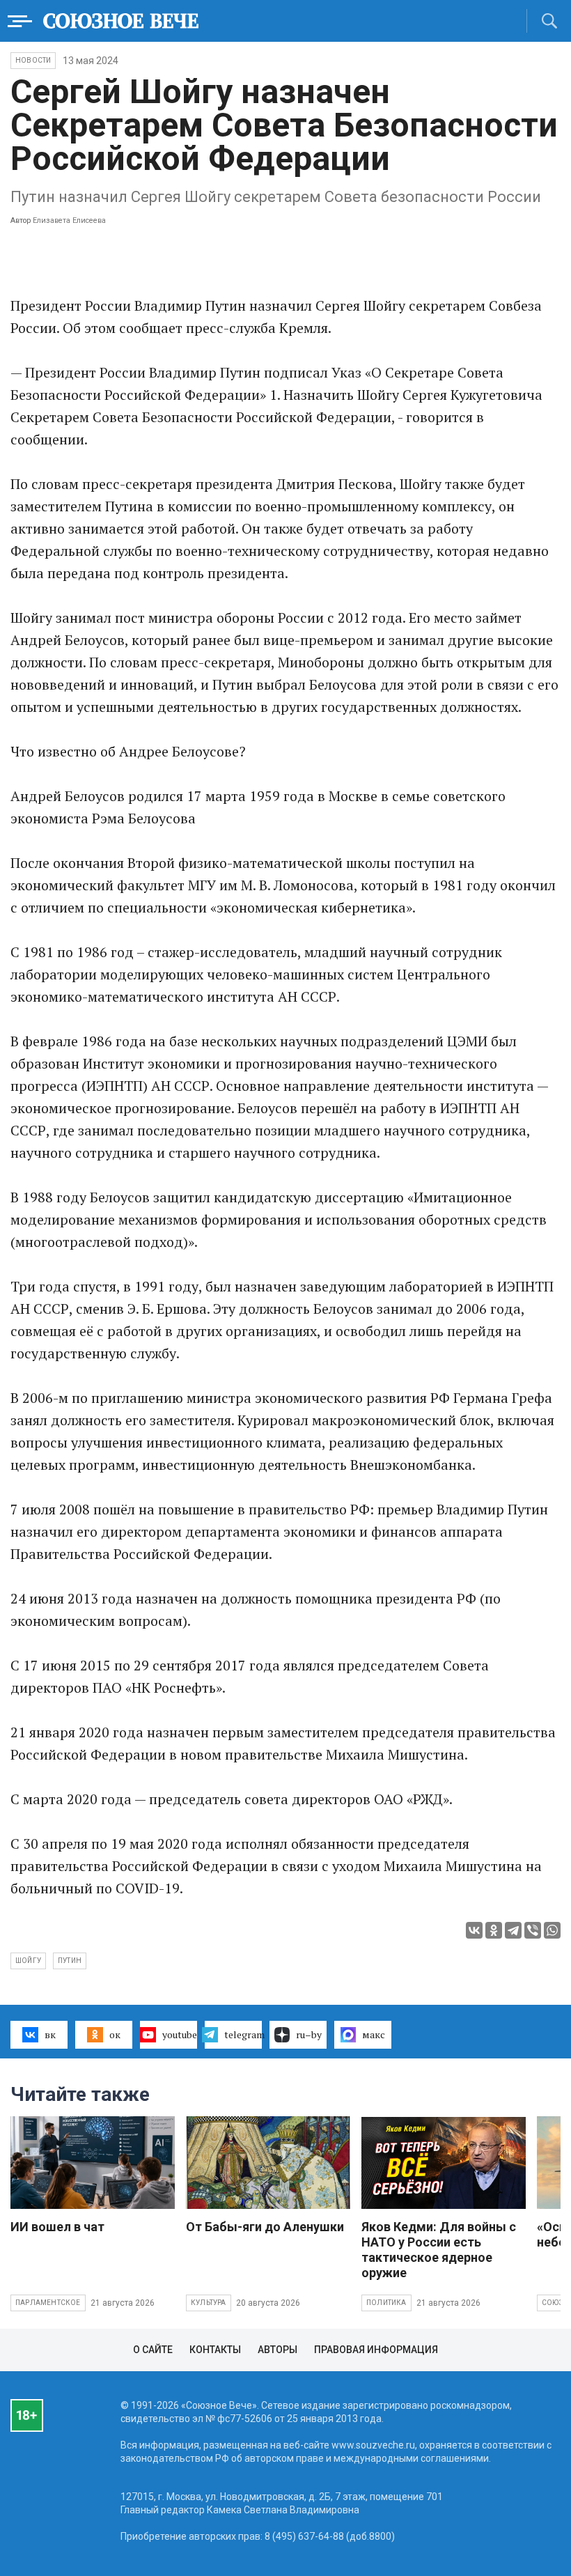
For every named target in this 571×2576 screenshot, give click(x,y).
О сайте (153, 2350)
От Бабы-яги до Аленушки (265, 2227)
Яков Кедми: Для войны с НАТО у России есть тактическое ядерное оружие (439, 2250)
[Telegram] (513, 1930)
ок (115, 2034)
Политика (386, 2303)
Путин (70, 1961)
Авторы (277, 2350)
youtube (180, 2034)
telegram (243, 2034)
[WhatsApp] (552, 1930)
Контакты (215, 2350)
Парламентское (48, 2303)
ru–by (309, 2034)
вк (50, 2034)
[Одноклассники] (494, 1930)
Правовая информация (376, 2350)
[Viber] (533, 1930)
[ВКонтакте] (474, 1930)
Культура (209, 2303)
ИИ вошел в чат (57, 2227)
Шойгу (28, 1961)
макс (374, 2034)
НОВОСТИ (33, 60)
